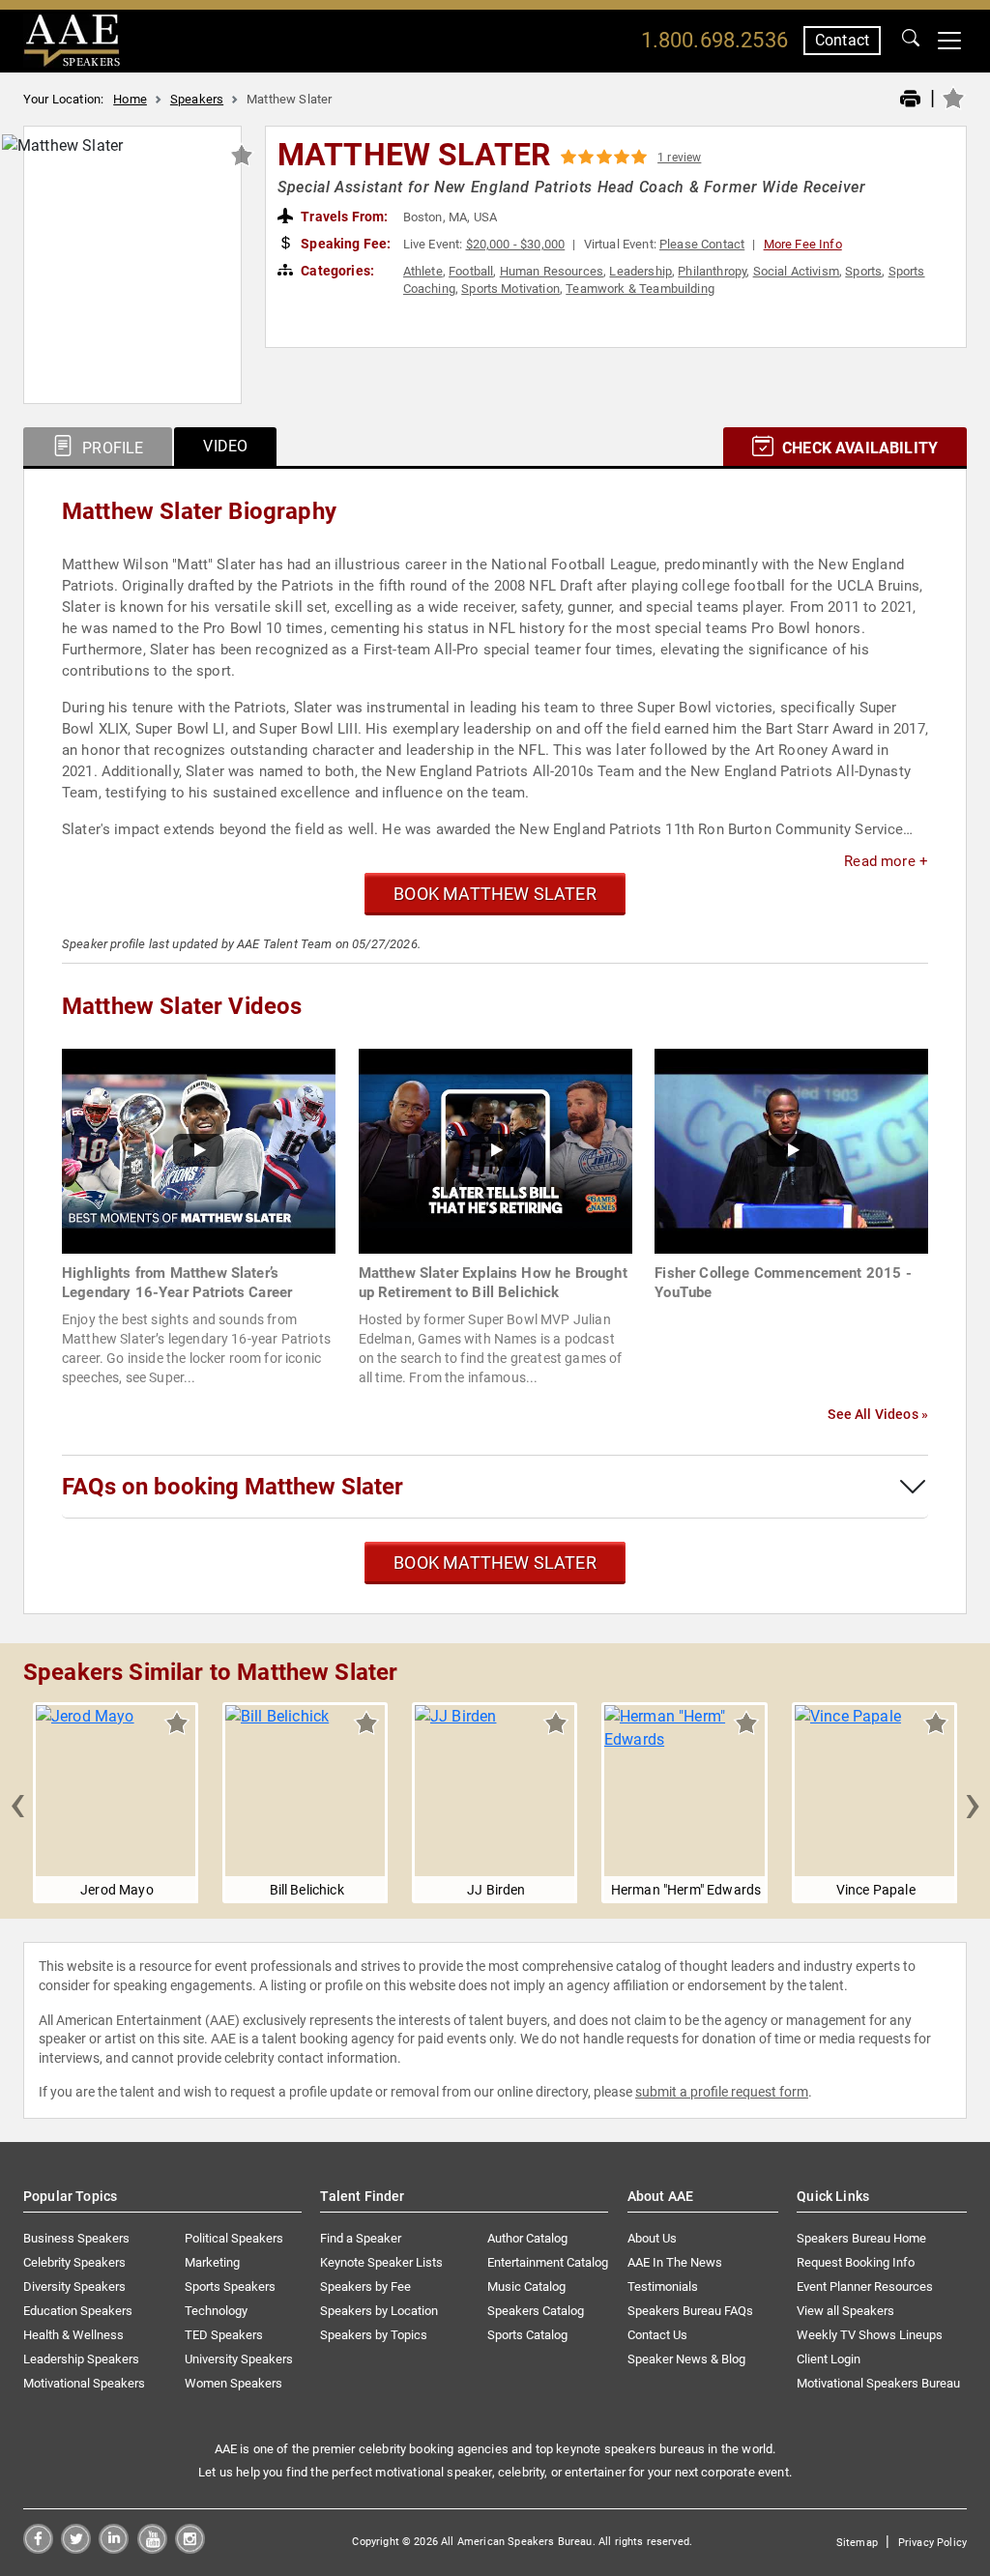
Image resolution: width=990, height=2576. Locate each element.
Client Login (829, 2359)
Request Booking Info (856, 2262)
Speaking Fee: (344, 244)
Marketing (212, 2262)
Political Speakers (234, 2238)
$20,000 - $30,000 (516, 244)
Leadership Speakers (81, 2359)
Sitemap (857, 2543)
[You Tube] (152, 2548)
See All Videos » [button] (878, 1414)
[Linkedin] (114, 2548)
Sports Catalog (527, 2335)
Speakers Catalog (536, 2311)
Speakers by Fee (365, 2287)
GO (911, 41)
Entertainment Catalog (548, 2262)
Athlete (423, 271)
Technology (216, 2311)
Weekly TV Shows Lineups (870, 2335)
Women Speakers (233, 2383)
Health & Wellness (73, 2335)
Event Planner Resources (865, 2287)
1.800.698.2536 (714, 40)
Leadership (641, 271)
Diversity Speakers (74, 2287)
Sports (863, 271)
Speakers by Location (379, 2311)
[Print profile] (910, 100)
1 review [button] (679, 158)
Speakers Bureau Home (861, 2238)
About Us (652, 2238)
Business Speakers (76, 2238)
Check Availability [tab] (858, 448)
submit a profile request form (722, 2092)
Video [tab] (225, 446)
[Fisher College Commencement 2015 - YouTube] (791, 1150)
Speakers (197, 99)
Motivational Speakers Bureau (878, 2383)
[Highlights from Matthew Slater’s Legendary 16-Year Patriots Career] (199, 1150)
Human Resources (552, 271)
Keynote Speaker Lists (381, 2262)
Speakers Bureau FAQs (690, 2311)
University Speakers (239, 2359)
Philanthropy (712, 271)
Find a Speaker (361, 2238)
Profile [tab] (111, 448)
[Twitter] (76, 2548)
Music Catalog (526, 2287)
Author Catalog (527, 2238)
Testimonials (663, 2287)
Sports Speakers (230, 2287)
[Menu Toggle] (949, 41)
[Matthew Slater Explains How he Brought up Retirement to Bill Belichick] (495, 1150)
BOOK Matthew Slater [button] (495, 894)
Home (130, 99)
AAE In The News (675, 2262)
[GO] (911, 41)
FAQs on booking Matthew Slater (233, 1487)
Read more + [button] (886, 861)
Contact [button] (842, 40)
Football (471, 271)
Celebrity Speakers (74, 2262)
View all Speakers (845, 2311)
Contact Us (657, 2335)
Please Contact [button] (702, 244)
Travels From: (343, 217)
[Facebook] (38, 2548)
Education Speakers (78, 2311)
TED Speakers (224, 2335)
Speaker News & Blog (686, 2359)
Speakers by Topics (374, 2335)
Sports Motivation (510, 289)
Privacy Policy (932, 2543)
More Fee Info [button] (803, 244)
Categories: (336, 271)
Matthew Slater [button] (414, 155)
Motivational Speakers (84, 2383)
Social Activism (796, 271)
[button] (17, 1803)
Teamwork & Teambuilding (640, 289)
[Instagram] (190, 2548)
